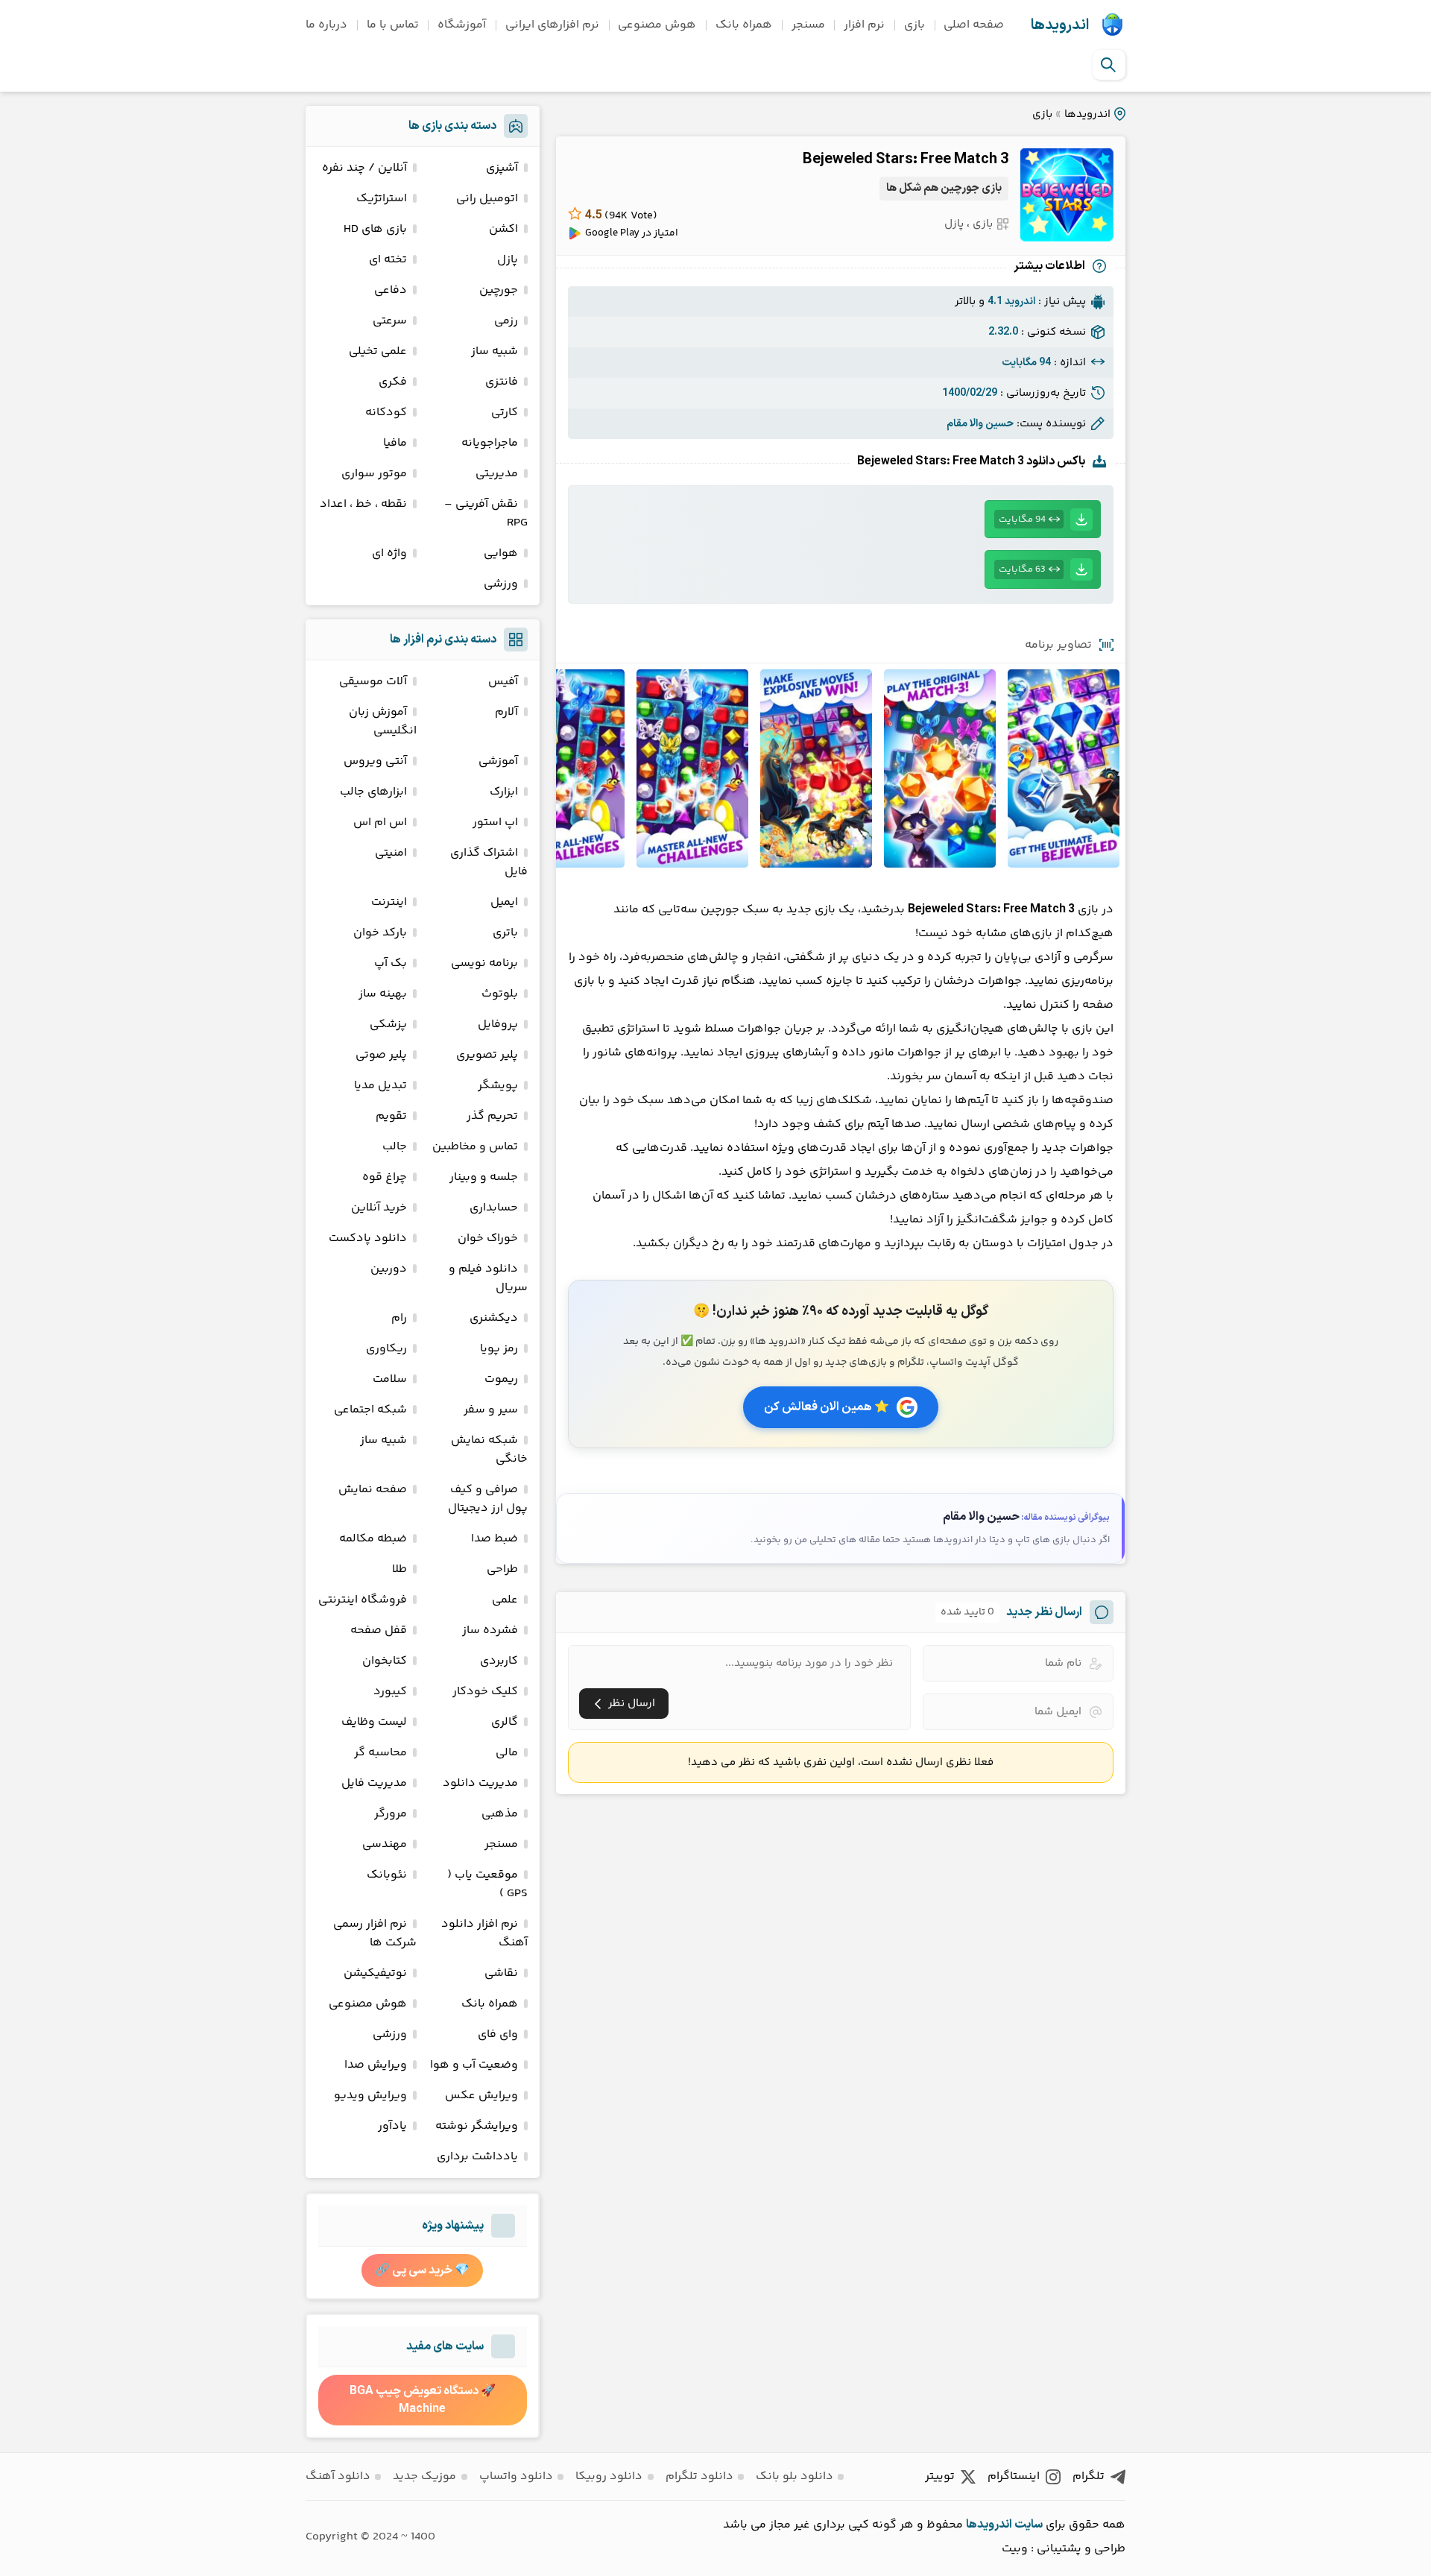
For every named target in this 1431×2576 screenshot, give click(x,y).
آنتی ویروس (375, 761)
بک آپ (391, 963)
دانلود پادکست (368, 1238)
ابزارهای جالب (373, 792)
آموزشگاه (462, 25)
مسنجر (808, 25)
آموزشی (498, 761)
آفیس (503, 682)
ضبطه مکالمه (373, 1539)
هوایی (501, 553)
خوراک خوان (488, 1238)
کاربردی (499, 1661)
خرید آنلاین (379, 1208)
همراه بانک (744, 25)
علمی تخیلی (378, 351)
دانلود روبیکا (609, 2476)
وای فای (498, 2034)
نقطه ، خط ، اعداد (363, 504)
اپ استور (495, 823)
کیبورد (390, 1692)
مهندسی (385, 1844)
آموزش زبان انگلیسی (383, 722)
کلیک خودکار (485, 1692)
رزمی (506, 321)
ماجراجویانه (490, 443)
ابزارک (504, 792)
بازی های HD (375, 229)
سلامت (390, 1379)
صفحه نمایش (373, 1490)
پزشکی (388, 1025)
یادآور (392, 2126)
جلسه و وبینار (484, 1177)
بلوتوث (500, 994)
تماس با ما (393, 25)
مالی (507, 1753)
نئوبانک (387, 1875)
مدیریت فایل (374, 1783)
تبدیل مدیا (380, 1086)
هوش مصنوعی (657, 25)
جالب (395, 1147)
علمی (505, 1600)
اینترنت (389, 902)
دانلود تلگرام (699, 2476)
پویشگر (498, 1086)
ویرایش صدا (376, 2065)
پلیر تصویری (487, 1055)
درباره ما (326, 25)
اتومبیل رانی (487, 199)
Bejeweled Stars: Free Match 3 (906, 160)
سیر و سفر (491, 1410)
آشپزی (502, 168)
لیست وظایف (374, 1722)
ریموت (501, 1379)
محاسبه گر (380, 1753)
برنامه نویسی (484, 963)
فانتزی (502, 382)
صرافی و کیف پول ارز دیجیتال (488, 1499)
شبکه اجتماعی (370, 1410)
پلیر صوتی (381, 1055)
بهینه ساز (383, 994)
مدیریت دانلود (480, 1783)
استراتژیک (382, 199)
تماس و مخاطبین (475, 1147)
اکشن (503, 229)
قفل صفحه (379, 1630)
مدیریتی (497, 474)
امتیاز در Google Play (632, 233)
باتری (505, 933)
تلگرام (1089, 2476)
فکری (393, 382)
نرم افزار (864, 25)
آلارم (506, 712)
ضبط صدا (495, 1539)
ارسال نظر (632, 1704)
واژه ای (389, 553)
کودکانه (386, 413)
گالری (505, 1722)
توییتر (940, 2476)
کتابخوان (385, 1661)
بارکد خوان (380, 933)
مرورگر (391, 1814)
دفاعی (391, 290)
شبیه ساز (495, 351)
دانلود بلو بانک (795, 2476)
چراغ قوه (385, 1177)
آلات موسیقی (373, 682)
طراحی (502, 1569)
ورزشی (501, 584)
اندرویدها (1060, 25)
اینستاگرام (1014, 2476)
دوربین (389, 1269)
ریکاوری (386, 1349)
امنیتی (391, 853)
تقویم (391, 1116)
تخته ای (388, 260)
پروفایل (498, 1025)
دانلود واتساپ (516, 2476)
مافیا (395, 443)
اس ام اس (380, 823)
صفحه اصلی (974, 25)
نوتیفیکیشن (375, 1973)
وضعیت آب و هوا (474, 2065)
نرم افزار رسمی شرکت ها (375, 1933)
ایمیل (504, 902)
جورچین (499, 290)
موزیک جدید (424, 2476)
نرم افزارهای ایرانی (552, 25)
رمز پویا (499, 1349)
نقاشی (501, 1973)
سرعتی (390, 321)
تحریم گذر (492, 1116)
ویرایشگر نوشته (477, 2126)
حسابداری (494, 1208)
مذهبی (500, 1814)
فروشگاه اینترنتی (363, 1600)
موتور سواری (374, 474)
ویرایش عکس (481, 2096)
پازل (954, 224)
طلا (399, 1569)
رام (399, 1318)
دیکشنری (494, 1318)
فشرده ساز (490, 1630)
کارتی (505, 413)
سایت (1029, 2525)
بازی (914, 25)
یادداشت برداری (477, 2157)
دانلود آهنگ (338, 2476)
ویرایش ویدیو (370, 2096)
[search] (1108, 65)
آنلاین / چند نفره (364, 168)
